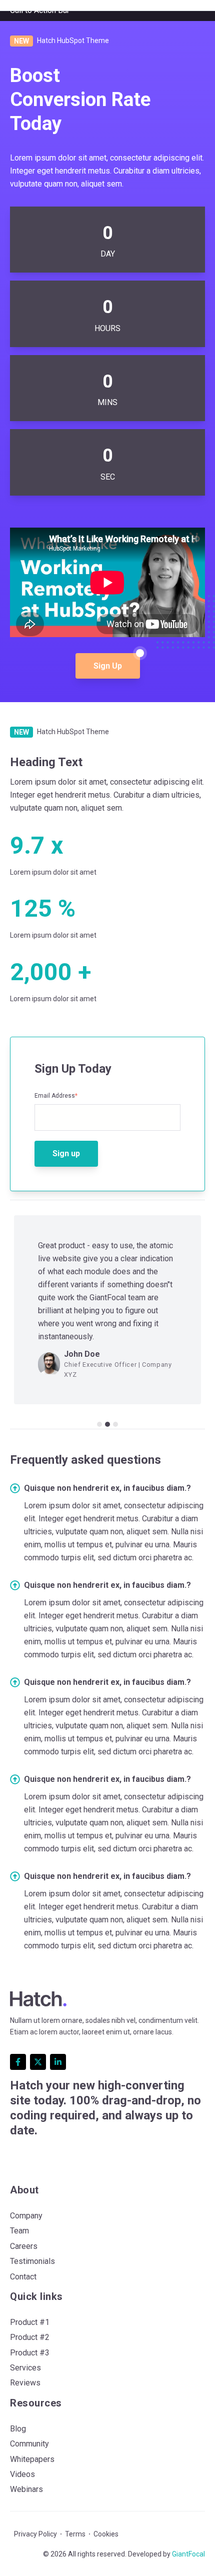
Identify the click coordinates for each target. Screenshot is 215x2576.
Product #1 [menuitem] (30, 2322)
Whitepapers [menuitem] (32, 2459)
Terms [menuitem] (75, 2534)
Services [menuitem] (25, 2368)
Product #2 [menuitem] (30, 2337)
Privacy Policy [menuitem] (35, 2534)
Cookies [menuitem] (106, 2534)
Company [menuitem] (26, 2216)
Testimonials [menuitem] (32, 2261)
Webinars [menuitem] (26, 2489)
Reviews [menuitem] (25, 2383)
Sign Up (108, 666)
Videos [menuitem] (22, 2474)
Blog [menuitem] (18, 2429)
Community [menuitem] (29, 2444)
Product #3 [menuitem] (30, 2353)
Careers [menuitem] (24, 2246)
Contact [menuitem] (23, 2277)
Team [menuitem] (19, 2231)
